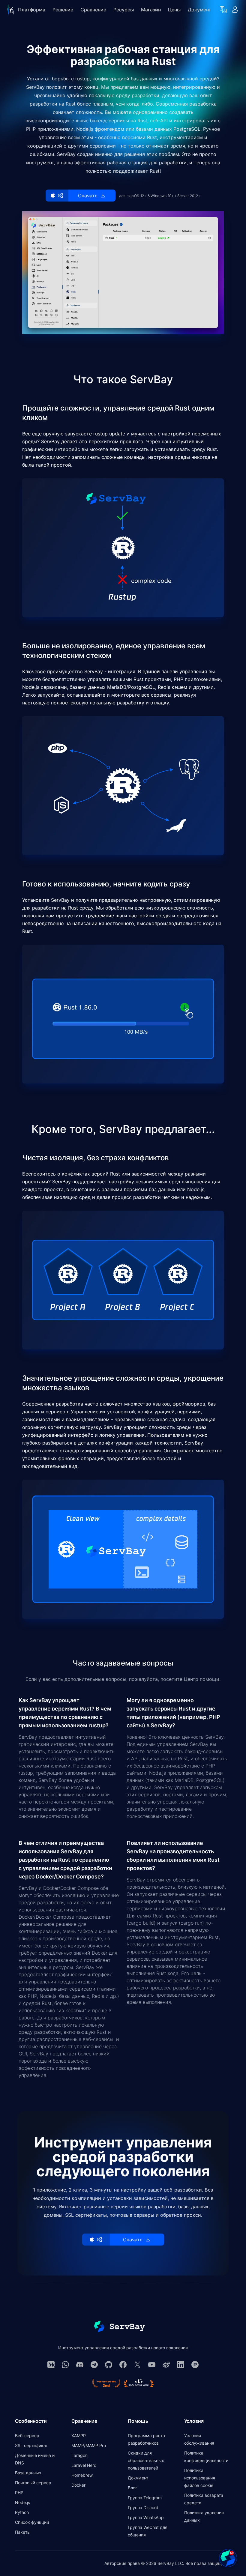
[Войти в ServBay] (235, 10)
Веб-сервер (27, 2436)
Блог (132, 2488)
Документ (199, 10)
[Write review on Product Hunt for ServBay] (106, 2383)
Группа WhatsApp (146, 2517)
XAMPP (79, 2436)
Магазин (151, 10)
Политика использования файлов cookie (200, 2478)
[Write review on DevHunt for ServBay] (139, 2383)
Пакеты (23, 2532)
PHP (19, 2492)
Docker (78, 2485)
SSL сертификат (31, 2445)
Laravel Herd (84, 2465)
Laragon (79, 2455)
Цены (174, 10)
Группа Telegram (145, 2498)
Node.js (22, 2502)
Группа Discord (143, 2507)
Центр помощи (202, 1679)
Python (22, 2512)
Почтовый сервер (33, 2483)
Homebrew (82, 2475)
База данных (28, 2473)
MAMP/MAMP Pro (89, 2445)
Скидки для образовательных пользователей (146, 2460)
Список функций (32, 2522)
